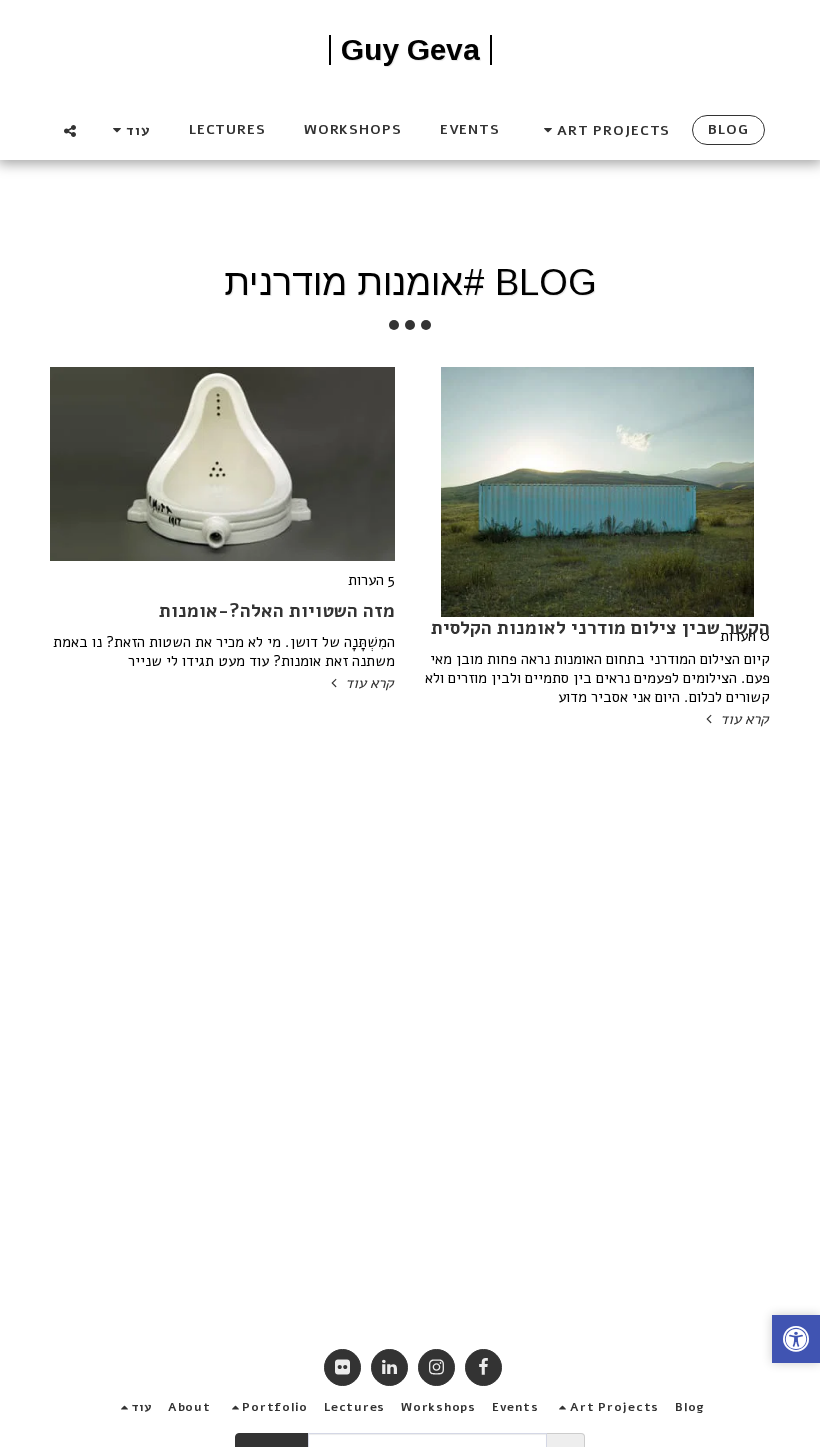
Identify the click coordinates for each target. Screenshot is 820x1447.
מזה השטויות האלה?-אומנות (277, 611)
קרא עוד (742, 719)
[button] (604, 130)
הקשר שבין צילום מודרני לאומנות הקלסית (600, 628)
